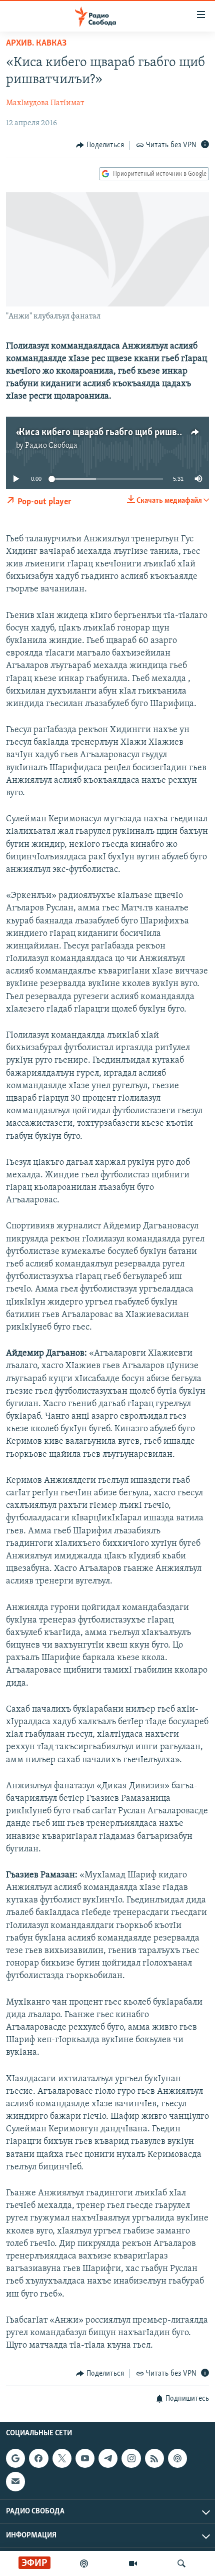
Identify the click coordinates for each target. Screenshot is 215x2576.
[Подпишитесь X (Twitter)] (62, 2458)
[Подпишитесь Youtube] (85, 2458)
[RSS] (154, 2458)
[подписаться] (15, 2481)
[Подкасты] (177, 2458)
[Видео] (133, 2563)
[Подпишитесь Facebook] (38, 2458)
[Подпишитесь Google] (15, 2458)
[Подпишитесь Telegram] (108, 2458)
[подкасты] (84, 2563)
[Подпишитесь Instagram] (131, 2458)
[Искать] (181, 2563)
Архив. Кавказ (36, 44)
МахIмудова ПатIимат (45, 103)
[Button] (100, 145)
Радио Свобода (51, 446)
